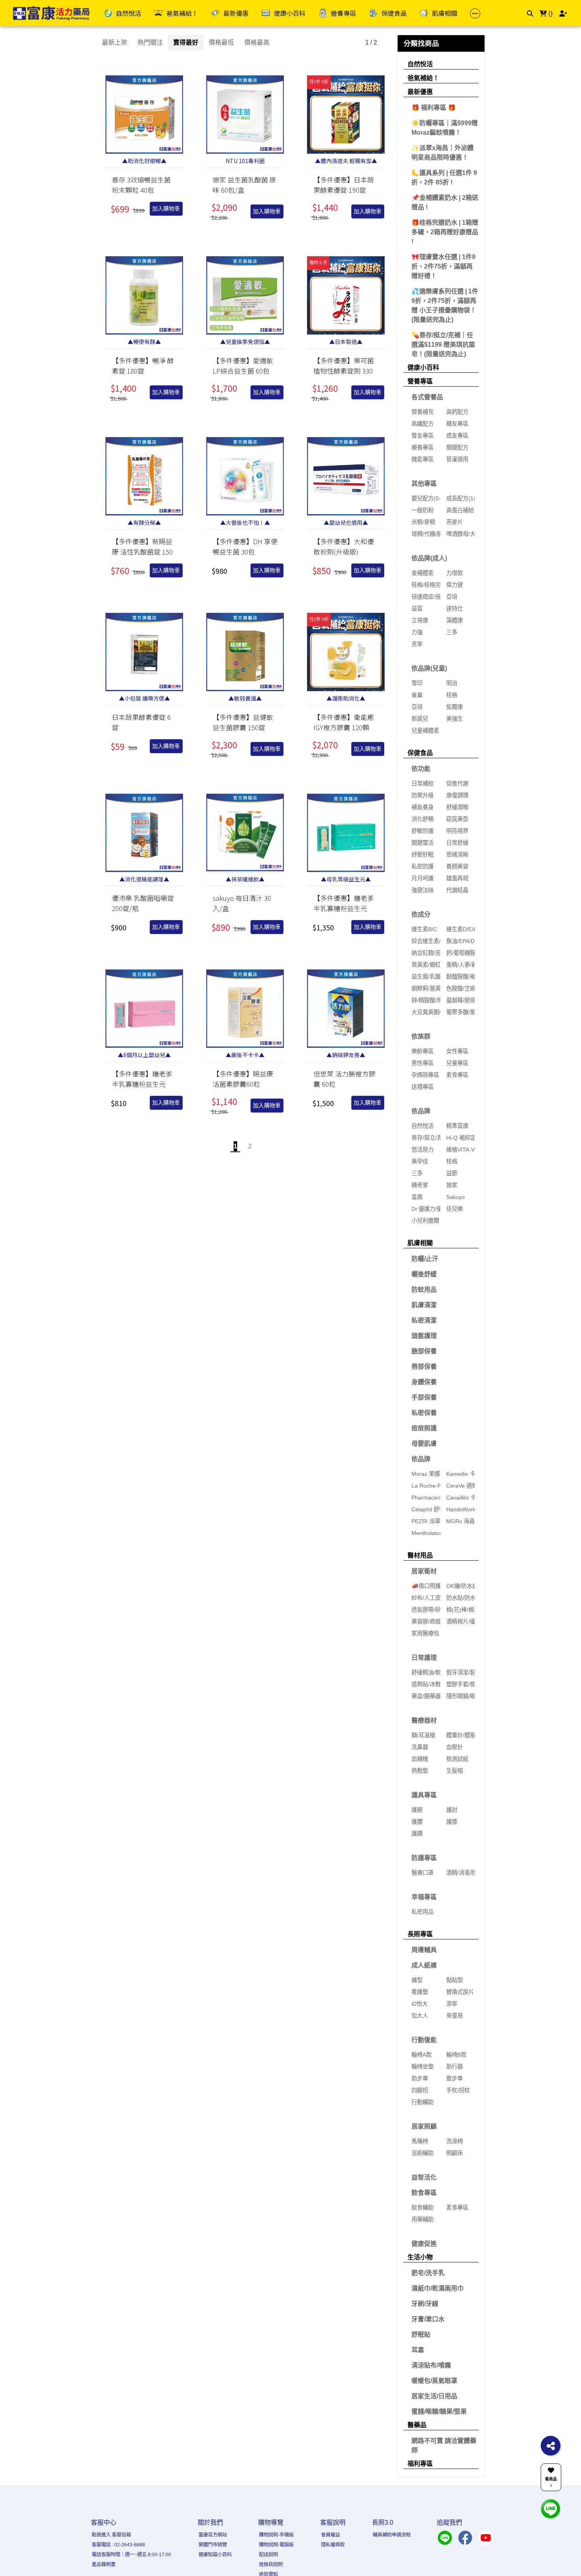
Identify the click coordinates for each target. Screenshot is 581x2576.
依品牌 (421, 1111)
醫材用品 (420, 1555)
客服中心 (104, 2522)
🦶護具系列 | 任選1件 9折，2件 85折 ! (444, 178)
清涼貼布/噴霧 (431, 2365)
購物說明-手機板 (276, 2535)
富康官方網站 (213, 2535)
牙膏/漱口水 (428, 2319)
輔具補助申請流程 (392, 2535)
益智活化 (424, 2177)
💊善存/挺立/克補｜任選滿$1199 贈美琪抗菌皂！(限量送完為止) (443, 345)
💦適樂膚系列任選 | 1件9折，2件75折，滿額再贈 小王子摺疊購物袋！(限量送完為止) (445, 305)
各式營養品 (427, 397)
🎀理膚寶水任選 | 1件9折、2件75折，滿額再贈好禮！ (443, 266)
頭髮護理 (424, 1336)
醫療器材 (424, 1720)
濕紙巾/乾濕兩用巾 (438, 2288)
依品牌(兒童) (429, 668)
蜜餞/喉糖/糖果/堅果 (439, 2412)
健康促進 (424, 2244)
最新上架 (115, 42)
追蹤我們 (449, 2522)
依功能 (421, 769)
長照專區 (420, 1934)
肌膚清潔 (424, 1305)
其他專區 (424, 484)
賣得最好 (186, 42)
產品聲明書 (104, 2565)
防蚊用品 (424, 1290)
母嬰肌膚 (424, 1444)
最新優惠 (420, 92)
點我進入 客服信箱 (111, 2535)
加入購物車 (166, 209)
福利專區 (420, 2464)
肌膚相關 (420, 1243)
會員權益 (330, 2535)
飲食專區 (424, 2193)
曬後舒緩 (424, 1274)
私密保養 (424, 1413)
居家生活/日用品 (434, 2396)
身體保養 (424, 1382)
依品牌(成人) (429, 558)
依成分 (421, 914)
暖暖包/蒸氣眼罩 (434, 2381)
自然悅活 (420, 64)
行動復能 (424, 2040)
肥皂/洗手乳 (428, 2273)
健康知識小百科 (215, 2555)
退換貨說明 (271, 2565)
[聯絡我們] (551, 2508)
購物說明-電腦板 (276, 2545)
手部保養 (424, 1397)
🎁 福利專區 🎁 (434, 108)
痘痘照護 (424, 1428)
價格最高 (257, 42)
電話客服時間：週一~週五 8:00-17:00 (131, 2555)
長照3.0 (383, 2522)
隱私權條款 (333, 2545)
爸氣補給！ (423, 78)
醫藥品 (417, 2425)
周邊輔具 (424, 1950)
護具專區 (424, 1795)
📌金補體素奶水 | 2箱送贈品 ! (445, 202)
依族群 (421, 1036)
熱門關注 (150, 42)
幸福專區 (424, 1897)
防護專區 (424, 1858)
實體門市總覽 (213, 2545)
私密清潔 (424, 1320)
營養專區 (420, 381)
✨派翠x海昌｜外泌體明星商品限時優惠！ (442, 153)
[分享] (551, 2446)
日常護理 (424, 1658)
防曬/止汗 (425, 1259)
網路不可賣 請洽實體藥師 (444, 2445)
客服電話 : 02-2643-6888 (118, 2545)
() (550, 13)
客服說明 (333, 2522)
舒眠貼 (421, 2335)
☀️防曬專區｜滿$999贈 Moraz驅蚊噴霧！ (445, 128)
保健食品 (420, 753)
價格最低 (221, 42)
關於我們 (210, 2522)
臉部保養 (424, 1351)
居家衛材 (424, 1571)
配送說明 (268, 2555)
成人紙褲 (424, 1965)
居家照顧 (424, 2126)
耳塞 (418, 2350)
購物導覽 (271, 2522)
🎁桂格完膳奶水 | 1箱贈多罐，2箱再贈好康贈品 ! (445, 232)
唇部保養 (424, 1367)
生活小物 (420, 2257)
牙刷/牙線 (425, 2304)
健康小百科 (423, 367)
